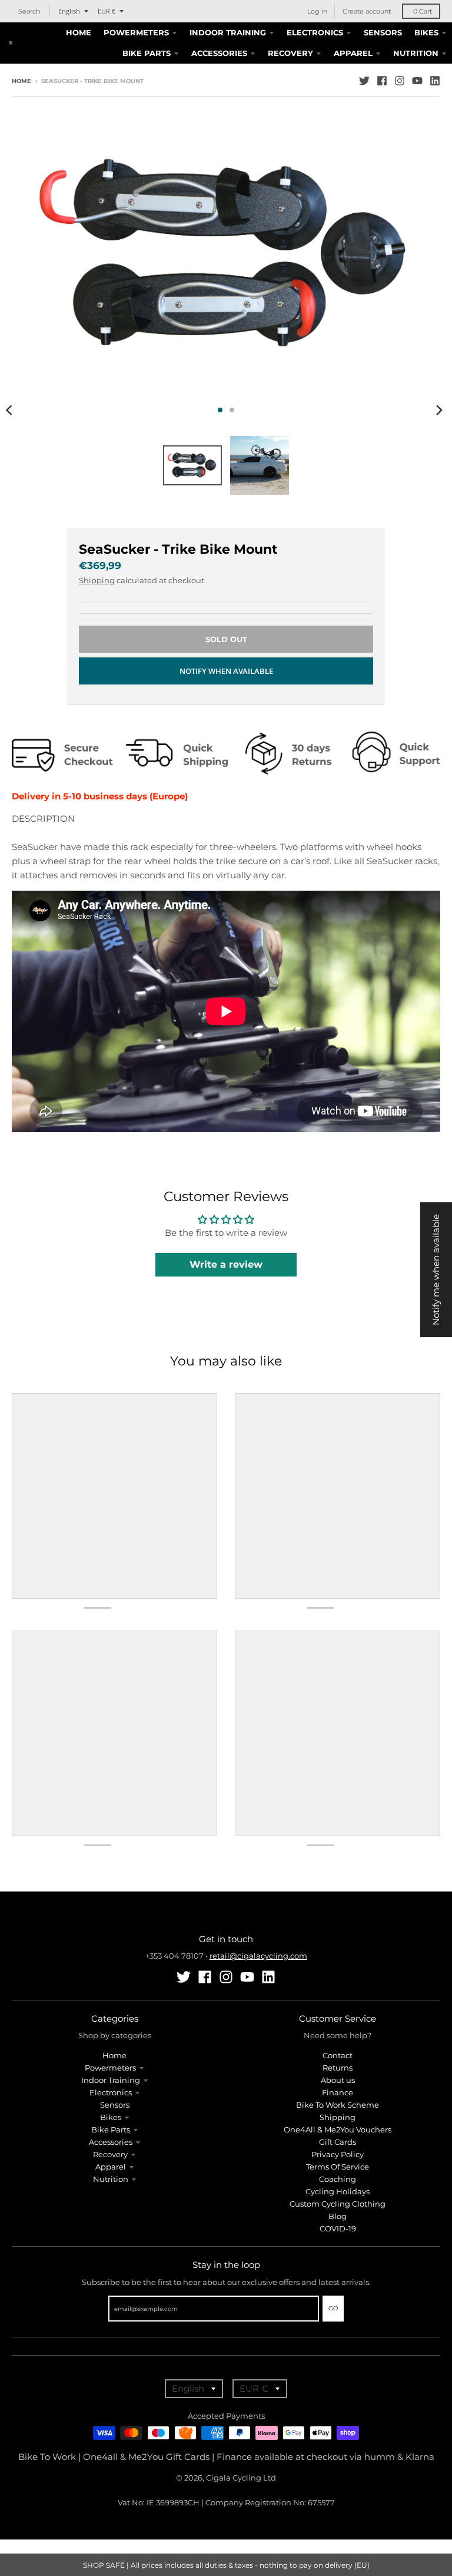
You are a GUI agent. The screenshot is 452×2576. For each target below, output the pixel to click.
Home (21, 81)
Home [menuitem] (79, 32)
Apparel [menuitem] (353, 53)
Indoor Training (111, 2080)
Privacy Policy (338, 2154)
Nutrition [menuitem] (416, 53)
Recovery (110, 2154)
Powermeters (110, 2068)
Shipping (97, 580)
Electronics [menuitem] (315, 32)
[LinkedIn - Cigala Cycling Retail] (435, 81)
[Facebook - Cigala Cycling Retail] (382, 81)
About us (338, 2080)
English (69, 11)
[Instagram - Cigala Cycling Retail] (400, 81)
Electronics (111, 2092)
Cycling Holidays (338, 2191)
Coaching (338, 2179)
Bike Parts (111, 2129)
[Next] (439, 410)
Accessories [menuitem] (219, 53)
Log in (317, 11)
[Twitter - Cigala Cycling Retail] (364, 81)
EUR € (107, 11)
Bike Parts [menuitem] (147, 53)
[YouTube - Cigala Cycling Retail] (417, 81)
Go (333, 2308)
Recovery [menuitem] (290, 53)
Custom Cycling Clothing (338, 2204)
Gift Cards (338, 2142)
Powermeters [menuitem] (136, 32)
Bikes (111, 2117)
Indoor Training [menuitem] (228, 32)
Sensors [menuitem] (383, 32)
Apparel (111, 2167)
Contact (338, 2055)
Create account (367, 11)
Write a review (226, 1264)
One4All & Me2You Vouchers (338, 2129)
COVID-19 (338, 2228)
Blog (338, 2216)
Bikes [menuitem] (426, 32)
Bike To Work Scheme (338, 2105)
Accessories (111, 2142)
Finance (338, 2092)
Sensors (115, 2105)
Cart (423, 11)
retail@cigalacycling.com (258, 1956)
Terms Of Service (338, 2167)
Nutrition (111, 2179)
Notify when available (226, 671)
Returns (338, 2068)
